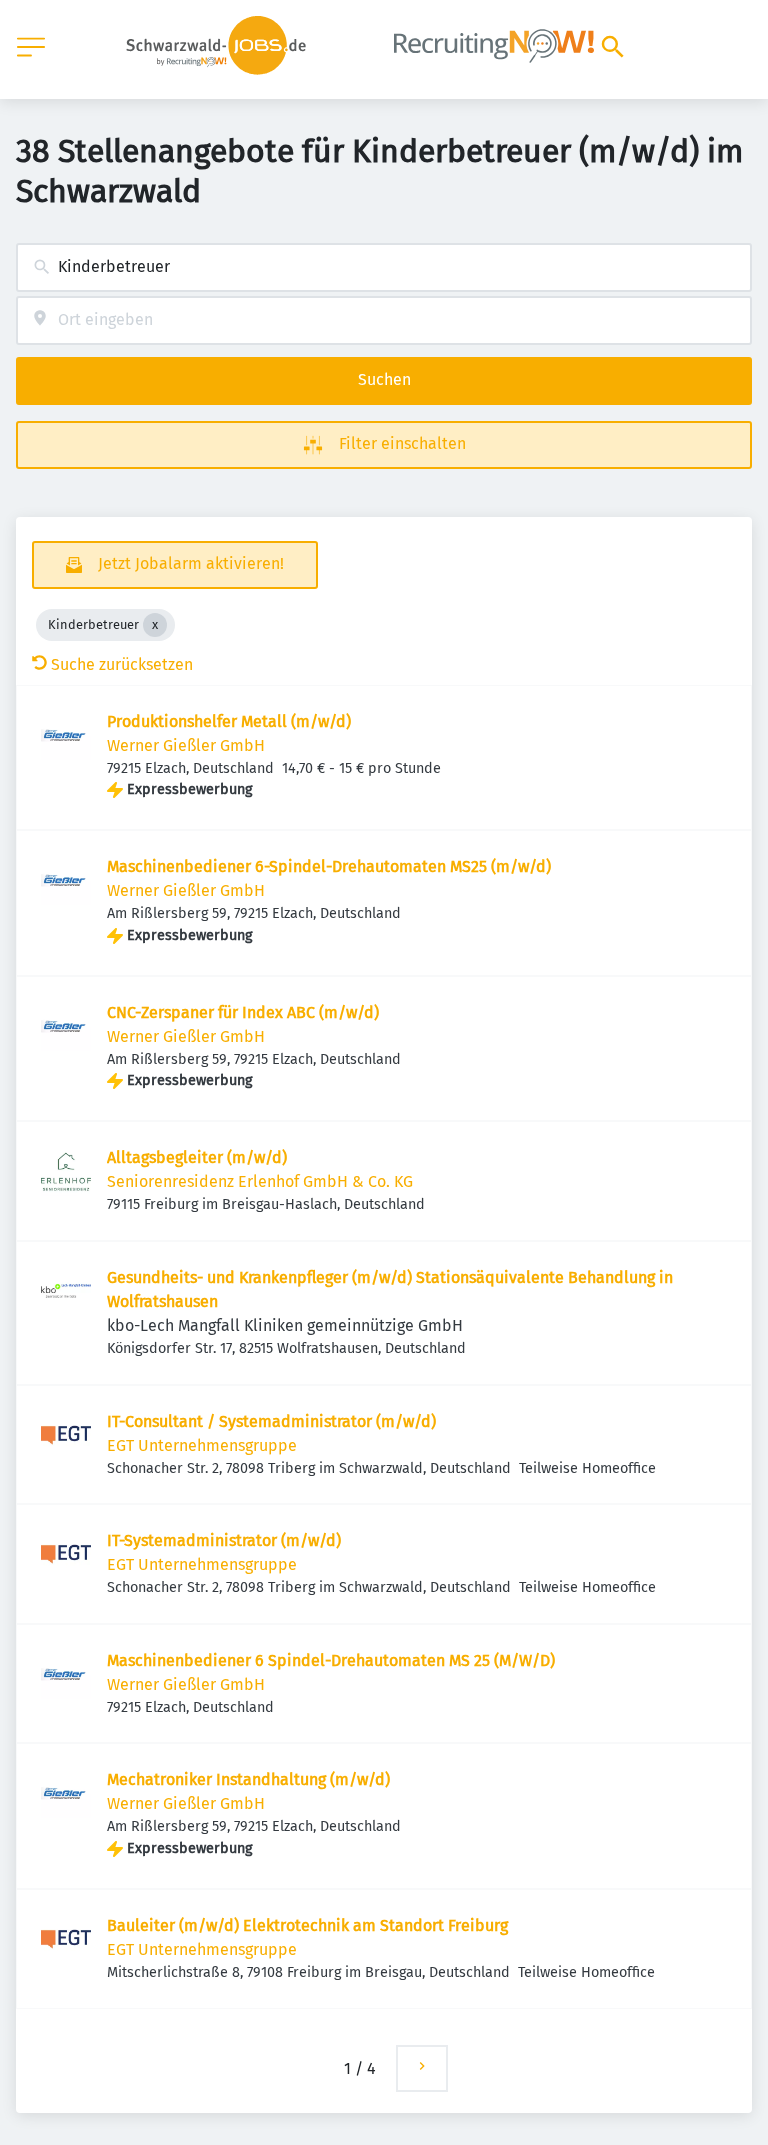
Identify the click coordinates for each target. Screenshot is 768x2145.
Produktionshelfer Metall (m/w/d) (229, 721)
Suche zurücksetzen (122, 664)
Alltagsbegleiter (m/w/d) (197, 1157)
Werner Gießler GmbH (186, 745)
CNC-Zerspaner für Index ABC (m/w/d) (243, 1012)
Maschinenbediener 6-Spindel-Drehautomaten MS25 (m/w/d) (329, 866)
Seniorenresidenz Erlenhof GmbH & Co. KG (260, 1181)
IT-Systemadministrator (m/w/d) (224, 1540)
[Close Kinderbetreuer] (155, 625)
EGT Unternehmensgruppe (202, 1445)
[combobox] (384, 267)
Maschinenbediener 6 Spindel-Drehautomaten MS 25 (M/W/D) (331, 1660)
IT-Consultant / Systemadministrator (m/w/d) (271, 1421)
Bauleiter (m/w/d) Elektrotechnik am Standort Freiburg (307, 1925)
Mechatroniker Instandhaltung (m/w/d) (248, 1779)
